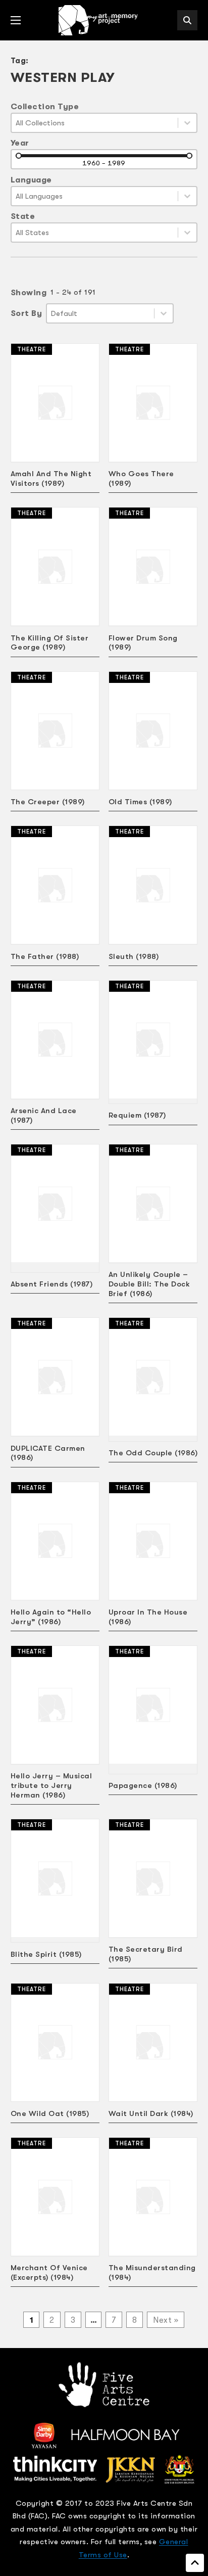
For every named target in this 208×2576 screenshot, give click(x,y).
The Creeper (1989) (48, 802)
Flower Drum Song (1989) (143, 643)
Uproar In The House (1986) (148, 1617)
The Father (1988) (45, 956)
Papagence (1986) (143, 1785)
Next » (166, 2320)
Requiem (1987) (137, 1115)
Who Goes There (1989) (141, 478)
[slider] (19, 156)
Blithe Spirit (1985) (46, 1954)
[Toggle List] (187, 123)
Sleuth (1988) (134, 956)
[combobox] (95, 123)
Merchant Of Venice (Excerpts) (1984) (49, 2272)
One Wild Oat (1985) (50, 2113)
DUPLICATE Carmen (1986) (48, 1453)
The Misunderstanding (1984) (152, 2272)
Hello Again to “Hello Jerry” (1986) (51, 1617)
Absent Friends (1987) (52, 1284)
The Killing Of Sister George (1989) (50, 643)
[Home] (99, 20)
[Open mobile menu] (16, 20)
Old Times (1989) (140, 802)
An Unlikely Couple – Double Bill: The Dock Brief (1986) (149, 1284)
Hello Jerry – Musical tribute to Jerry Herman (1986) (51, 1785)
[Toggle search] (187, 20)
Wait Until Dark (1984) (151, 2113)
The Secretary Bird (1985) (146, 1954)
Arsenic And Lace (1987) (44, 1115)
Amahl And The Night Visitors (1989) (51, 478)
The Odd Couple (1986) (153, 1453)
